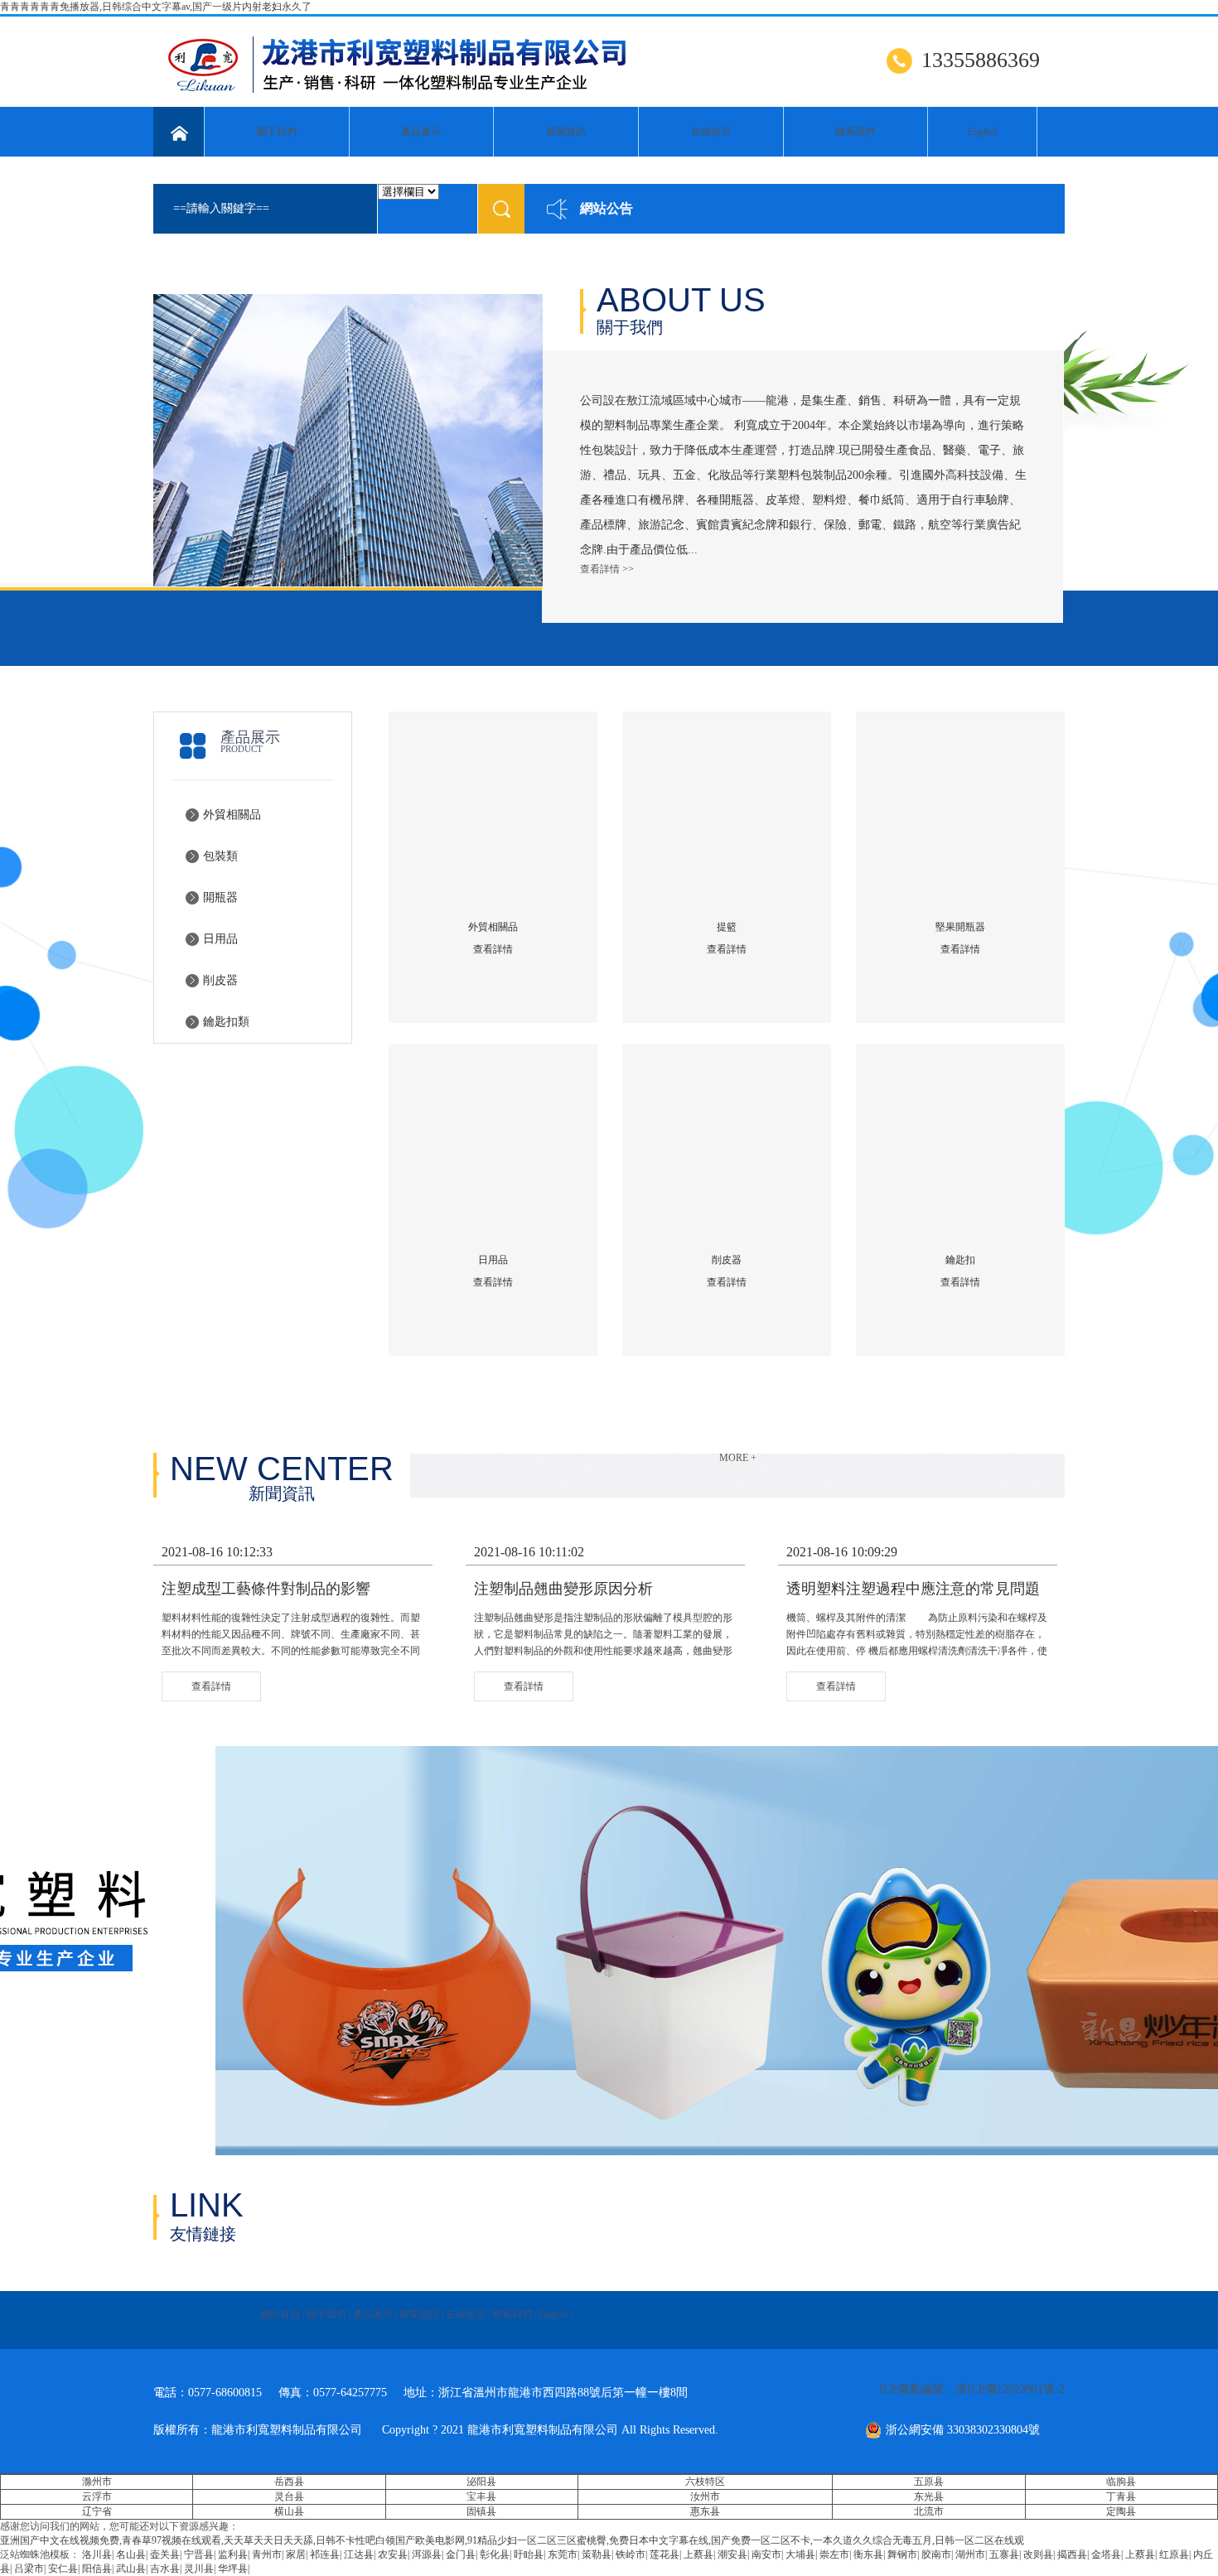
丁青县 (1121, 2496)
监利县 (233, 2554)
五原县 (929, 2482)
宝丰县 (481, 2496)
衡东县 (868, 2554)
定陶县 (1121, 2511)
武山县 (131, 2569)
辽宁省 (97, 2511)
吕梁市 (29, 2569)
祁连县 (325, 2554)
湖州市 (970, 2554)
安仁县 (63, 2569)
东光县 (929, 2496)
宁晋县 (199, 2554)
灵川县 (199, 2569)
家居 (296, 2554)
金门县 (461, 2554)
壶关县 (165, 2554)
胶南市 (936, 2554)
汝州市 (705, 2496)
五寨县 (1004, 2554)
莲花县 (665, 2554)
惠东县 (705, 2511)
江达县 (359, 2554)
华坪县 (233, 2569)
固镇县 (481, 2511)
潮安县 (732, 2554)
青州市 (267, 2554)
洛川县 (97, 2554)
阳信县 (97, 2569)
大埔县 (800, 2554)
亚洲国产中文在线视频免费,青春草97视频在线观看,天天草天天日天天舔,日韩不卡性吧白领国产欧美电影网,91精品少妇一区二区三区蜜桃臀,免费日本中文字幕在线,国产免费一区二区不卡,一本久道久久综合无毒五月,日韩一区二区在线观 (512, 2540)
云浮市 (97, 2496)
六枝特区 (705, 2482)
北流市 (929, 2511)
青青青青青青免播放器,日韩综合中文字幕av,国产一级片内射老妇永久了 (156, 7)
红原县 (1174, 2554)
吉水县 (165, 2569)
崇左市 (834, 2554)
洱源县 (427, 2554)
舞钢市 (902, 2554)
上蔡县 (698, 2554)
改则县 (1038, 2554)
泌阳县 (481, 2482)
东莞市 (563, 2554)
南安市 (766, 2554)
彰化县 (495, 2554)
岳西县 (289, 2482)
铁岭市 (631, 2554)
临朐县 (1121, 2482)
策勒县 (597, 2554)
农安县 (393, 2554)
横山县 (289, 2511)
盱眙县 (529, 2554)
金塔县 (1106, 2554)
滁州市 (97, 2482)
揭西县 (1072, 2554)
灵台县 (289, 2496)
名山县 (131, 2554)
